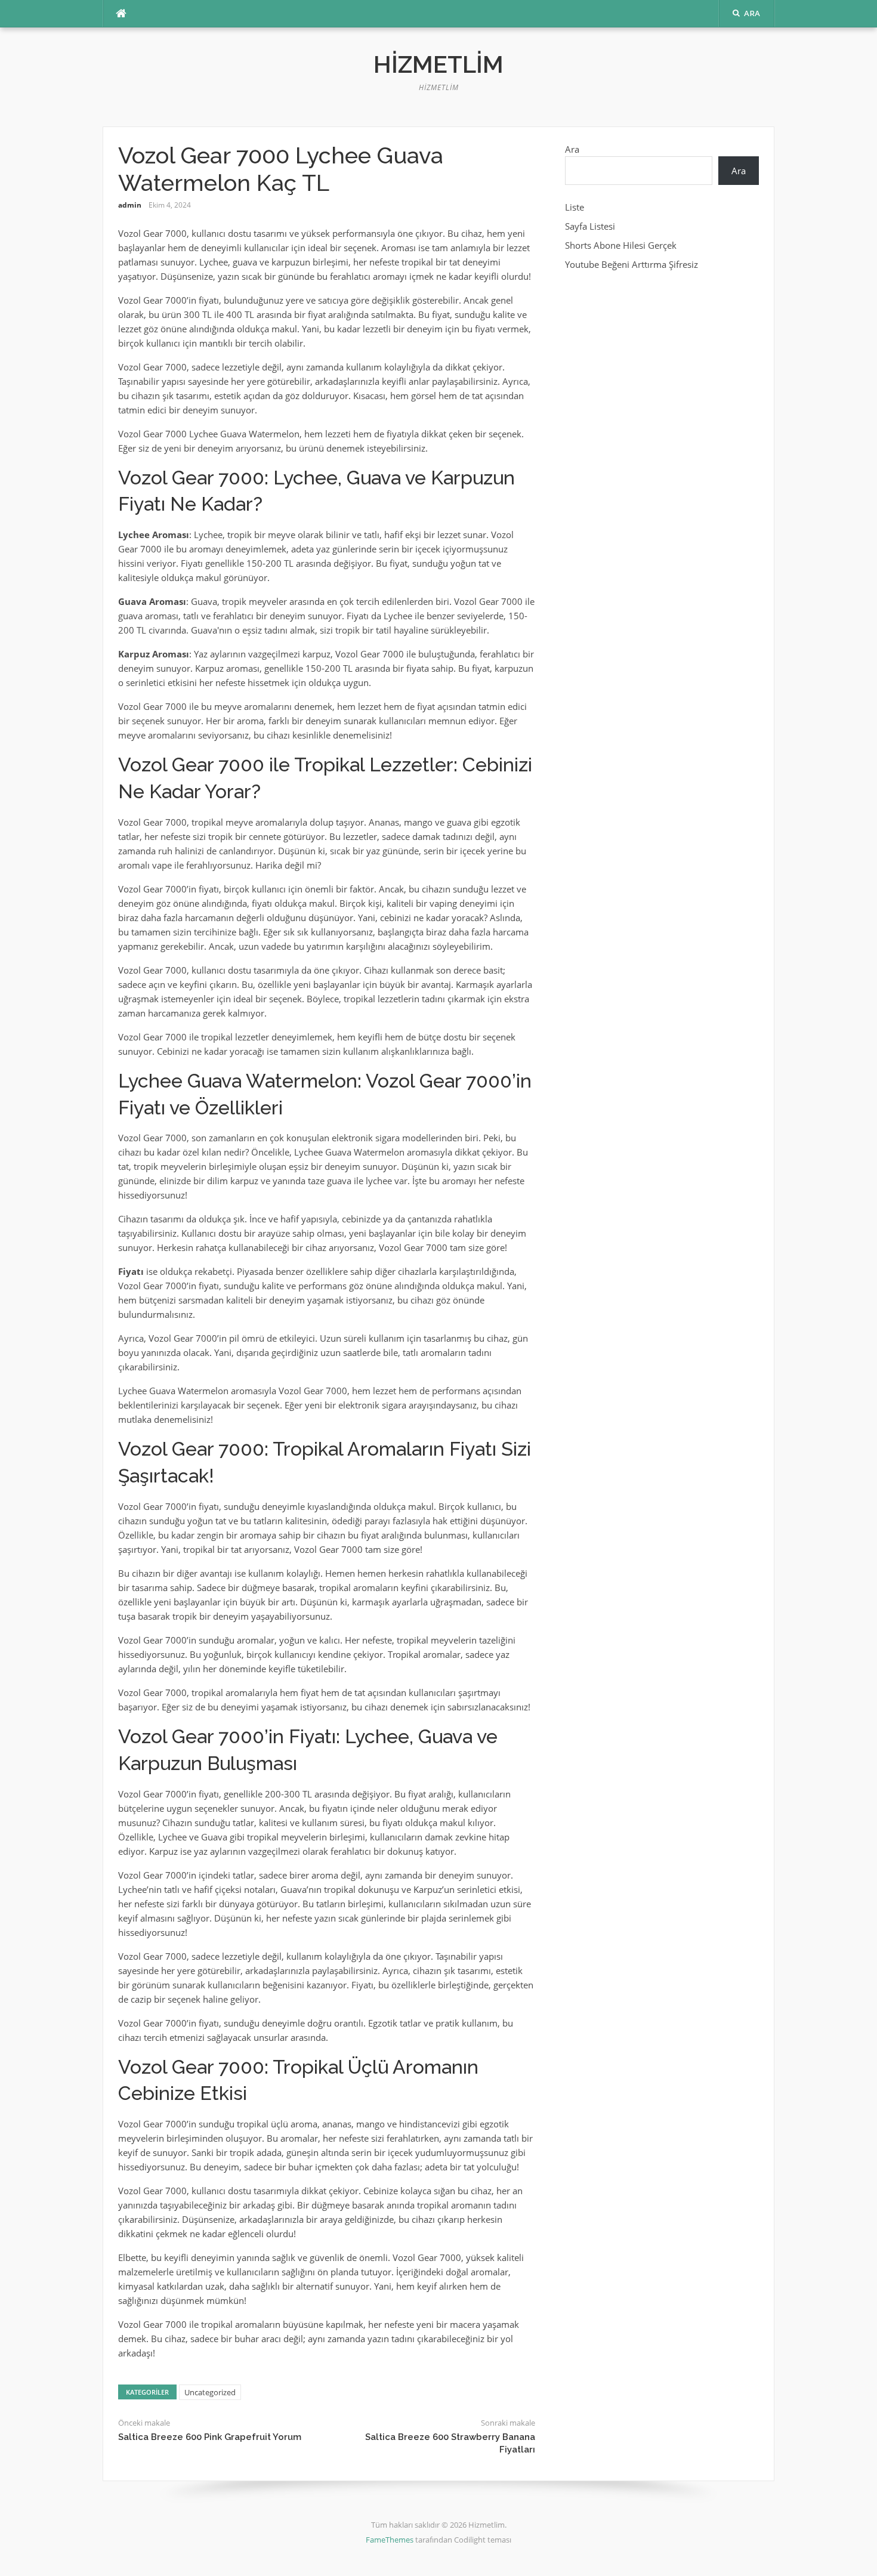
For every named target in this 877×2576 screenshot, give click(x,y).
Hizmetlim (438, 64)
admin (130, 205)
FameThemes (390, 2540)
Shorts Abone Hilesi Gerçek (621, 245)
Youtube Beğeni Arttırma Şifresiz (631, 264)
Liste (575, 207)
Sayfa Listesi (590, 226)
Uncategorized (210, 2392)
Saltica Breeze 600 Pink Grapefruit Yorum (210, 2437)
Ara (572, 149)
